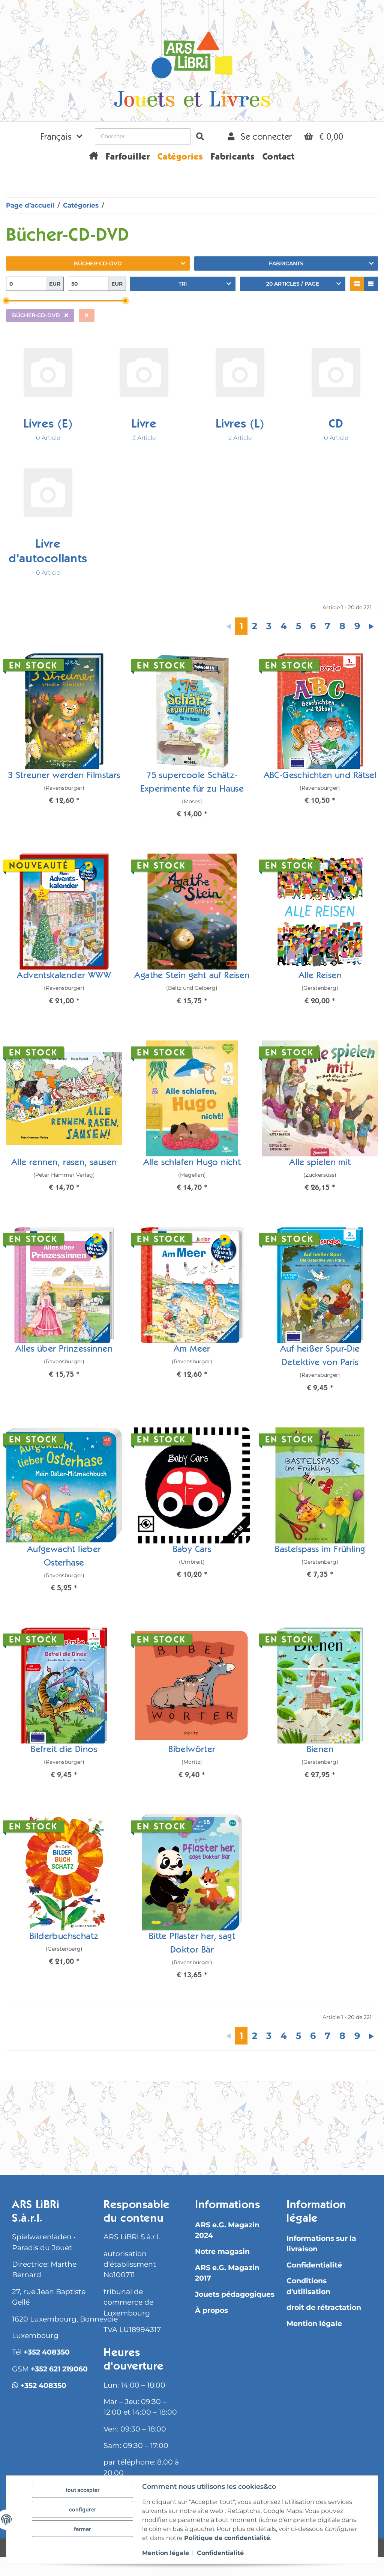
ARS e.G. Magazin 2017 (227, 2273)
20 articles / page (293, 284)
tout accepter (83, 2490)
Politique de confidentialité (227, 2538)
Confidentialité (314, 2265)
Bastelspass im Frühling (320, 1550)
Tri (183, 284)
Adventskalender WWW (64, 976)
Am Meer (192, 1350)
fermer (82, 2529)
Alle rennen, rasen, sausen (64, 1163)
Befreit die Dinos (64, 1750)
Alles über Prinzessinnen (64, 1350)
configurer (83, 2509)
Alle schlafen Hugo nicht (192, 1163)
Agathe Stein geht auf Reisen (192, 976)
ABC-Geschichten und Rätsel (320, 776)
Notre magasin (222, 2252)
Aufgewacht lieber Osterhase (64, 1557)
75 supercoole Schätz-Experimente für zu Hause (192, 783)
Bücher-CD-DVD (98, 263)
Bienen (320, 1750)
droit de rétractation (324, 2307)
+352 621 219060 (59, 2369)
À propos (211, 2310)
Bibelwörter (192, 1750)
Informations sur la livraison (321, 2244)
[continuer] (371, 626)
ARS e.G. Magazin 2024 (227, 2230)
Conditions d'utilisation (308, 2286)
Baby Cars (192, 1550)
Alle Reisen (320, 976)
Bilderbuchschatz (64, 1937)
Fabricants (286, 263)
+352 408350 (47, 2352)
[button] (61, 136)
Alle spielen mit (320, 1163)
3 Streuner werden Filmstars (64, 776)
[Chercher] (200, 136)
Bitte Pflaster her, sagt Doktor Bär (192, 1944)
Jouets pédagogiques (235, 2294)
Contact (279, 158)
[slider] (6, 301)
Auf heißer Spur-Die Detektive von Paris (320, 1357)
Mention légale (314, 2324)
